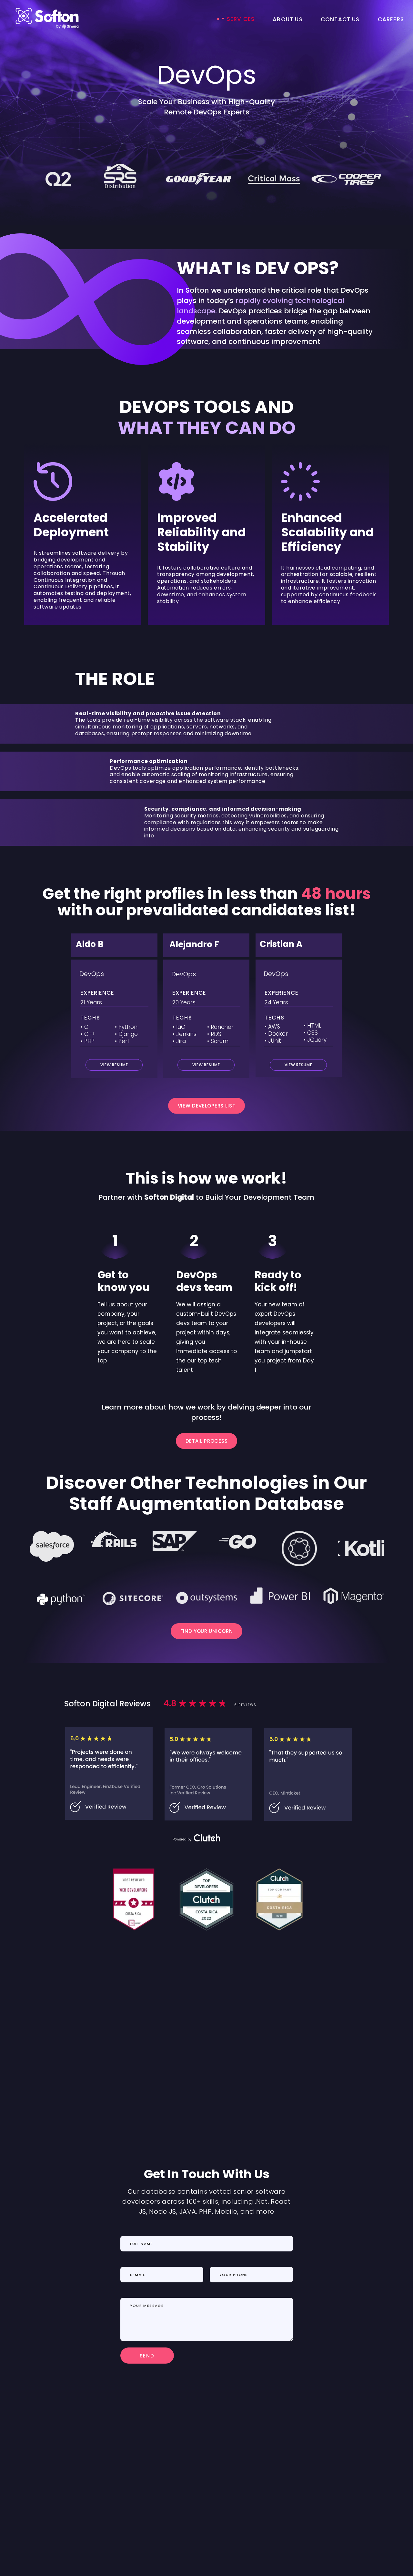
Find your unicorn (206, 1631)
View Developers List (207, 1106)
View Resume (206, 1065)
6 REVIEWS (245, 1705)
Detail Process (206, 1441)
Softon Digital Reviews (107, 1704)
